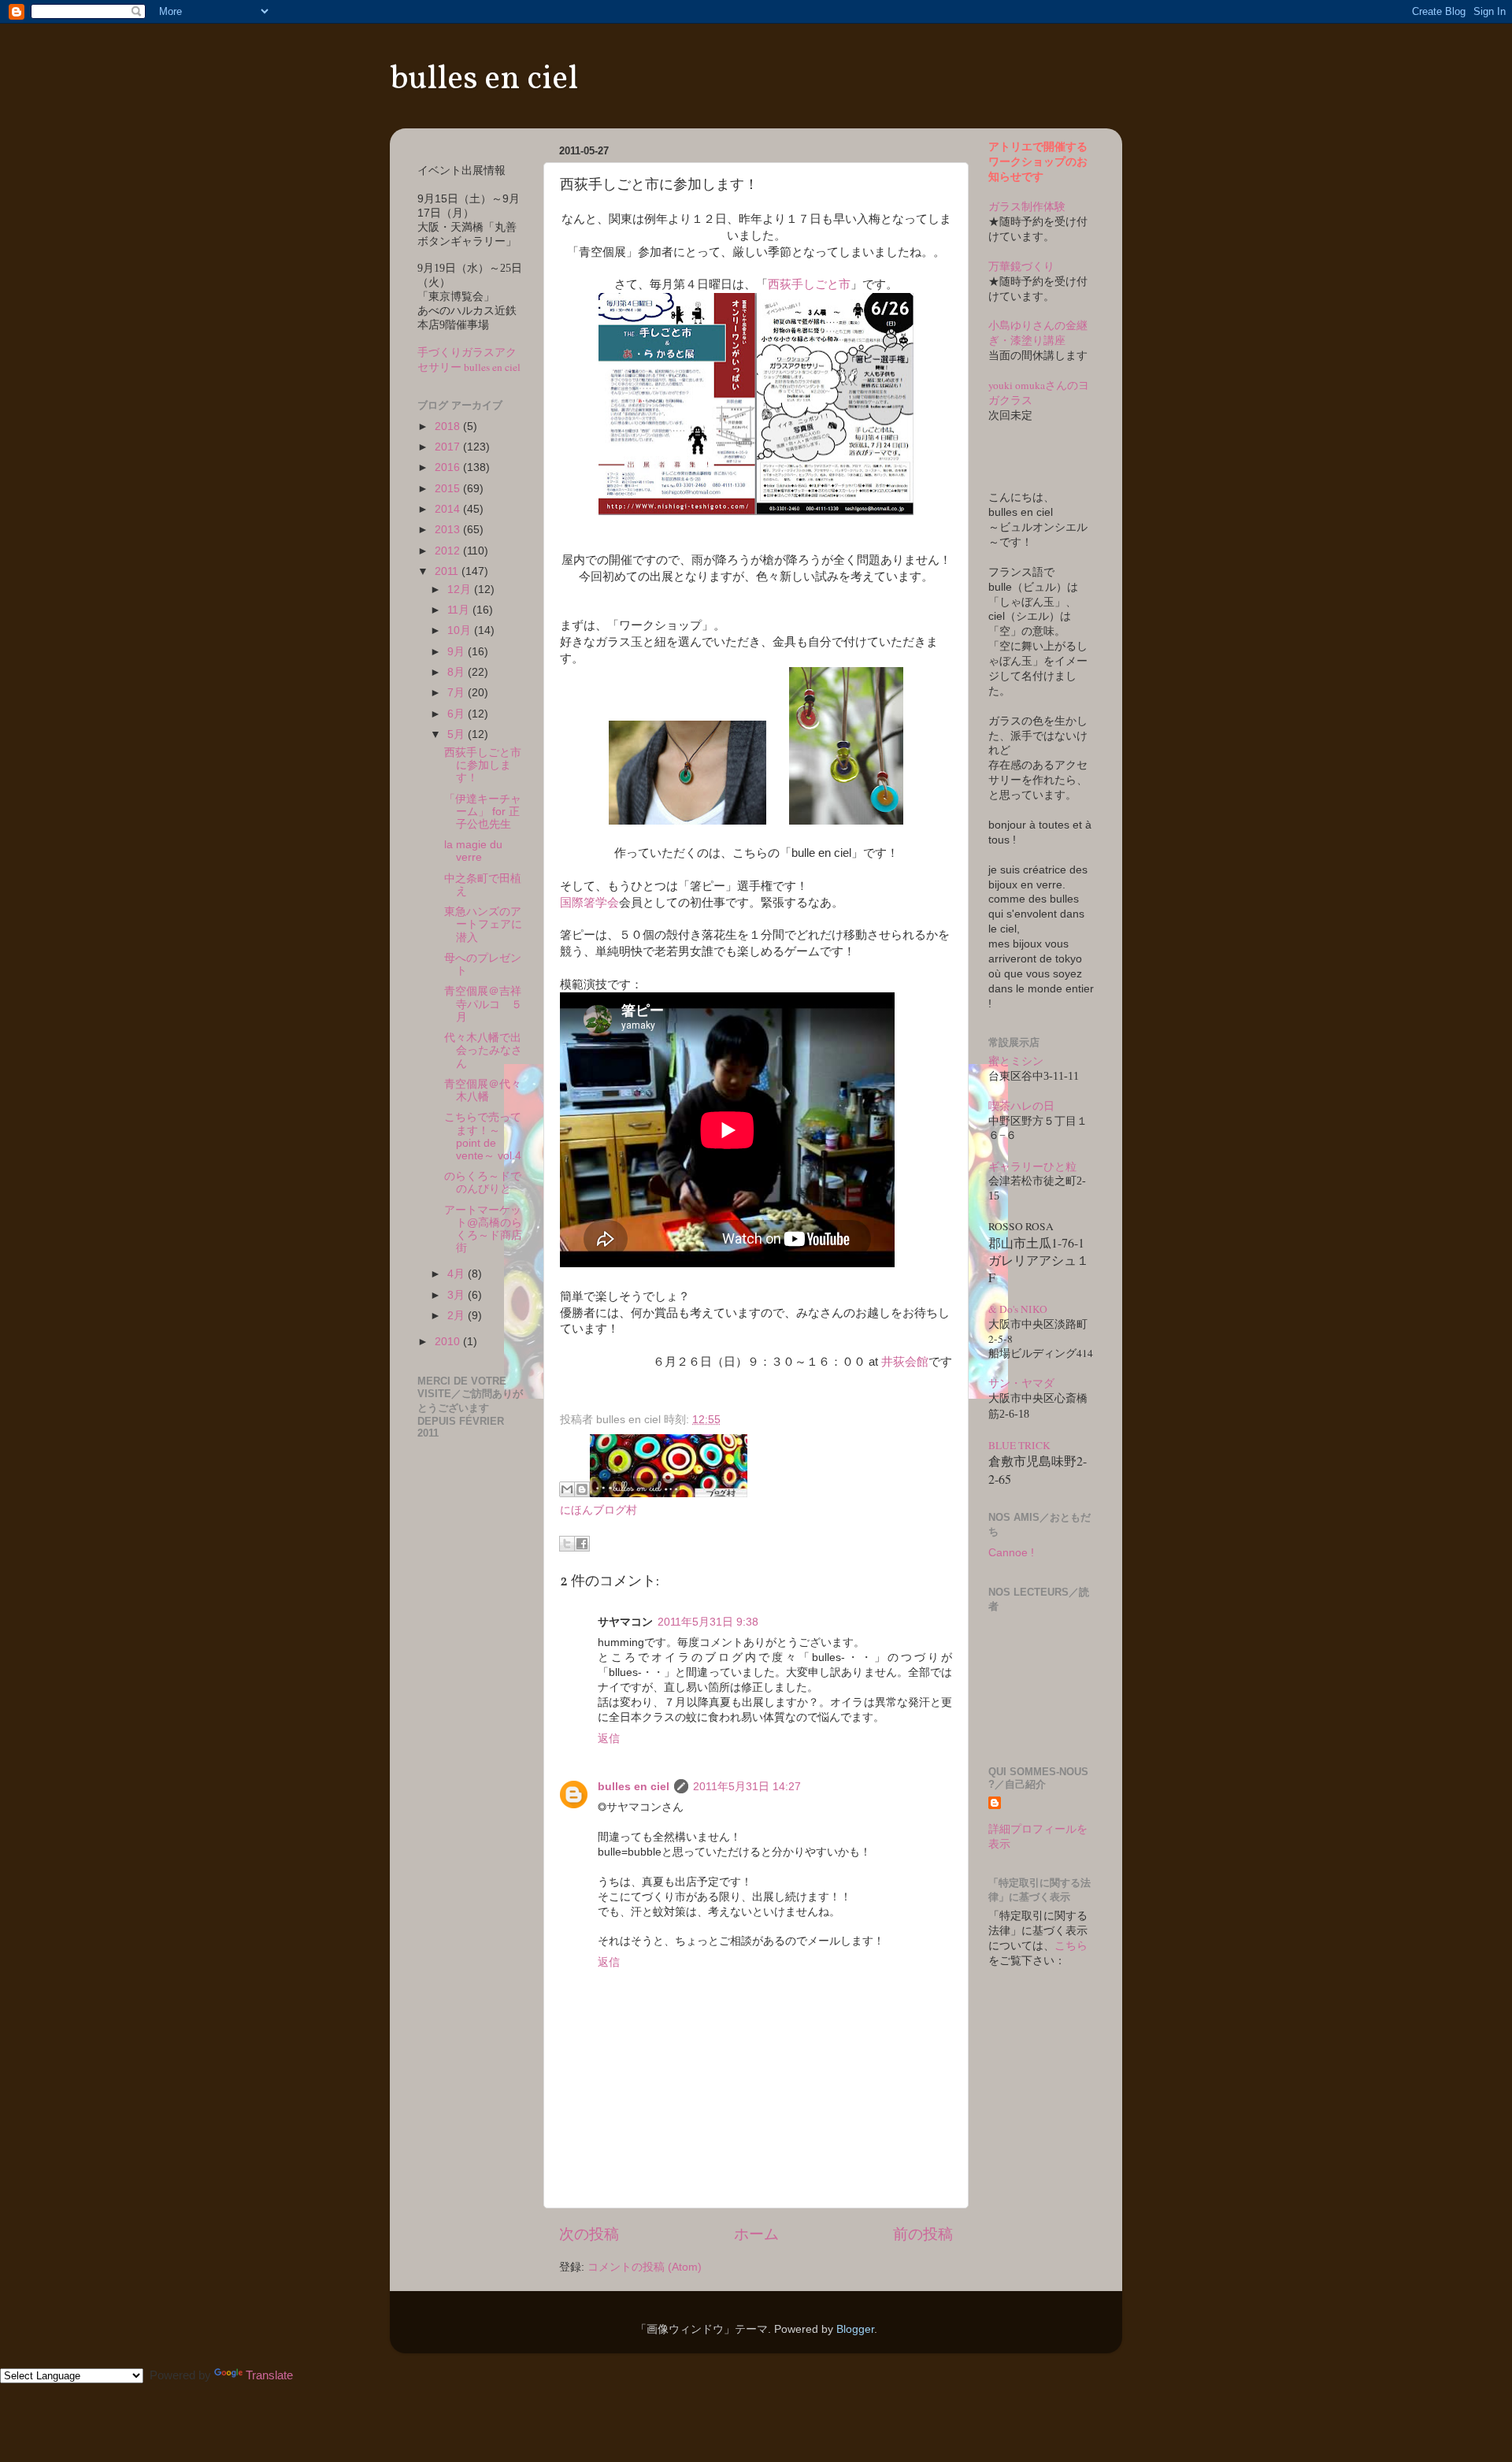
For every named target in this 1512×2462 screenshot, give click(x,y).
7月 (458, 693)
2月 (458, 1316)
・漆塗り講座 (1032, 340)
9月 (458, 652)
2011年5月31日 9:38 (708, 1622)
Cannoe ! (1011, 1553)
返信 (609, 1739)
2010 (449, 1342)
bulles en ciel (484, 80)
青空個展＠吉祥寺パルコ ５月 (483, 1004)
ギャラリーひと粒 (1032, 1166)
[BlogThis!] (582, 1489)
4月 (458, 1274)
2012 (449, 551)
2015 (449, 489)
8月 (458, 672)
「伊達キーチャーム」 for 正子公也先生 (483, 812)
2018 (449, 426)
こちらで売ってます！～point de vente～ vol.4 (483, 1136)
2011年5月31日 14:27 (747, 1787)
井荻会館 (905, 1362)
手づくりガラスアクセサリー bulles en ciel (469, 360)
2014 (449, 509)
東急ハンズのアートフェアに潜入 (483, 924)
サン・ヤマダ (1021, 1383)
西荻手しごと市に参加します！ (483, 765)
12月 (461, 590)
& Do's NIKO (1018, 1309)
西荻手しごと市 (809, 284)
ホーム (756, 2234)
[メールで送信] (567, 1489)
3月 (458, 1295)
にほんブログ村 (598, 1510)
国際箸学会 (589, 903)
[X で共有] (567, 1544)
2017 (449, 447)
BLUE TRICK (1019, 1445)
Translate (269, 2375)
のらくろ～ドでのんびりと (483, 1183)
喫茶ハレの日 (1021, 1106)
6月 (458, 714)
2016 (449, 467)
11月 (460, 610)
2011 (448, 571)
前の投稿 (923, 2234)
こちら (1071, 1946)
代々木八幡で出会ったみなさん (483, 1050)
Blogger (855, 2329)
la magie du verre (473, 851)
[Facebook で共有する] (582, 1544)
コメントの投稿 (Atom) (645, 2267)
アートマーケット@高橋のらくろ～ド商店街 (483, 1229)
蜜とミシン (1016, 1061)
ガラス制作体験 (1027, 206)
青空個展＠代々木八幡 (483, 1090)
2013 (449, 530)
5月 (458, 734)
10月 (461, 630)
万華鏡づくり (1021, 266)
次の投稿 (589, 2234)
